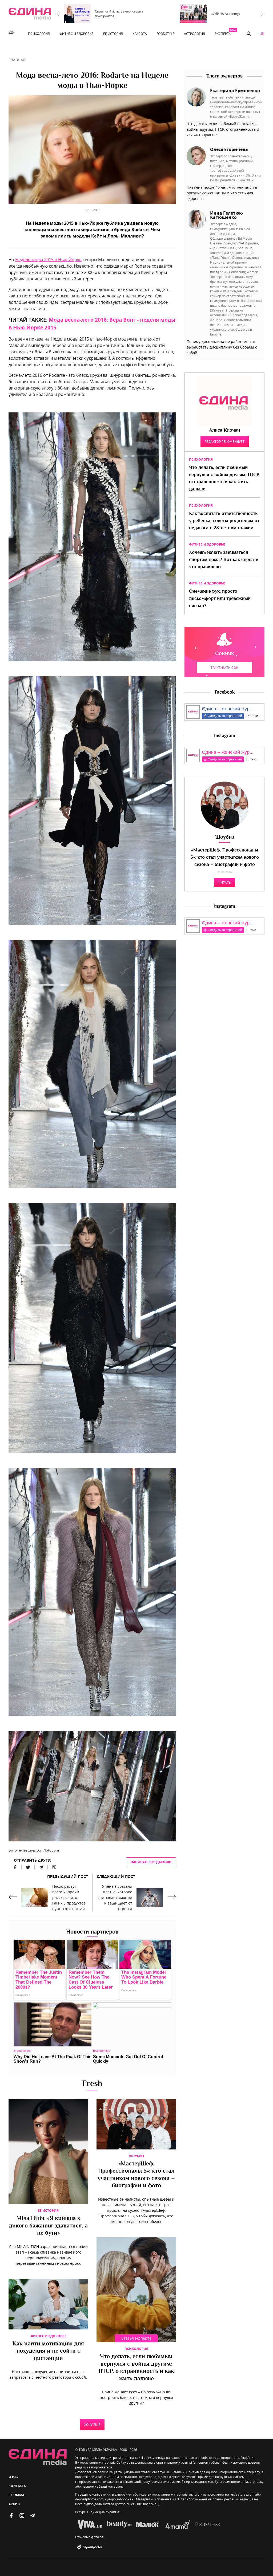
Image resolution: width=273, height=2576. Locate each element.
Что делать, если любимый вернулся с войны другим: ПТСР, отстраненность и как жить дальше (136, 2368)
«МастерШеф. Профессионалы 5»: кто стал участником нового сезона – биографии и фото (136, 2175)
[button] (249, 34)
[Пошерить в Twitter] (28, 1867)
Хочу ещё (92, 2425)
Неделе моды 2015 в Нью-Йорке (48, 260)
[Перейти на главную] (30, 14)
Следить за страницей (225, 716)
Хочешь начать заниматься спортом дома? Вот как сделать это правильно (224, 560)
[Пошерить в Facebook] (15, 1867)
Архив (14, 2504)
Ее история (48, 2211)
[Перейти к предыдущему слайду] (58, 14)
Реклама (16, 2495)
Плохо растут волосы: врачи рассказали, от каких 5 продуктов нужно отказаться (69, 1897)
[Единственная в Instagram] (22, 2516)
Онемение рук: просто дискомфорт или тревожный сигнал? (220, 599)
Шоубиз (136, 2156)
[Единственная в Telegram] (33, 2516)
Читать (225, 882)
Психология (136, 2349)
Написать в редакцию (151, 1862)
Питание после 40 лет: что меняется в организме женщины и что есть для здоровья (222, 193)
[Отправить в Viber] (52, 1867)
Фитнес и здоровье (48, 2336)
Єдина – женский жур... (228, 709)
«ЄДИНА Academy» (226, 14)
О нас (14, 2477)
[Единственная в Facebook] (11, 2516)
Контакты (18, 2486)
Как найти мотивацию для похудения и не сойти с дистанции (48, 2351)
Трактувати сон (224, 667)
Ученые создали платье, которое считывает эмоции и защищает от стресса (115, 1897)
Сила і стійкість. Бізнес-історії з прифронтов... (119, 14)
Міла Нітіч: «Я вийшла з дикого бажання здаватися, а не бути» (48, 2226)
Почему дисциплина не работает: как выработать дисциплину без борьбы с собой (222, 347)
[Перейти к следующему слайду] (262, 14)
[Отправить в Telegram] (41, 1867)
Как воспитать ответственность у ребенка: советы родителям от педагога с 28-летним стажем (224, 521)
